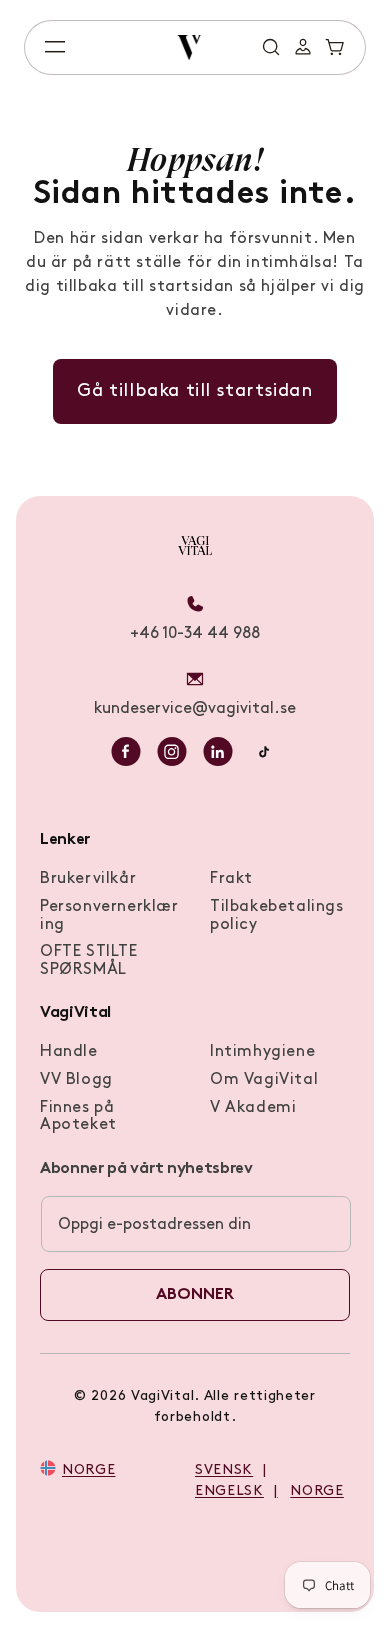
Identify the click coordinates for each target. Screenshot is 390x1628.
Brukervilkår (88, 879)
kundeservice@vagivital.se (195, 709)
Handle (69, 1052)
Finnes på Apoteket (78, 1117)
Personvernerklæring (109, 916)
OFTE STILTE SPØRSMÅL (89, 961)
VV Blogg (76, 1080)
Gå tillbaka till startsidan (194, 391)
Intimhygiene (262, 1052)
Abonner (195, 1295)
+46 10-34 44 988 (195, 634)
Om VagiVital (264, 1080)
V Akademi (253, 1108)
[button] (55, 47)
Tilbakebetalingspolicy (277, 916)
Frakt (231, 879)
